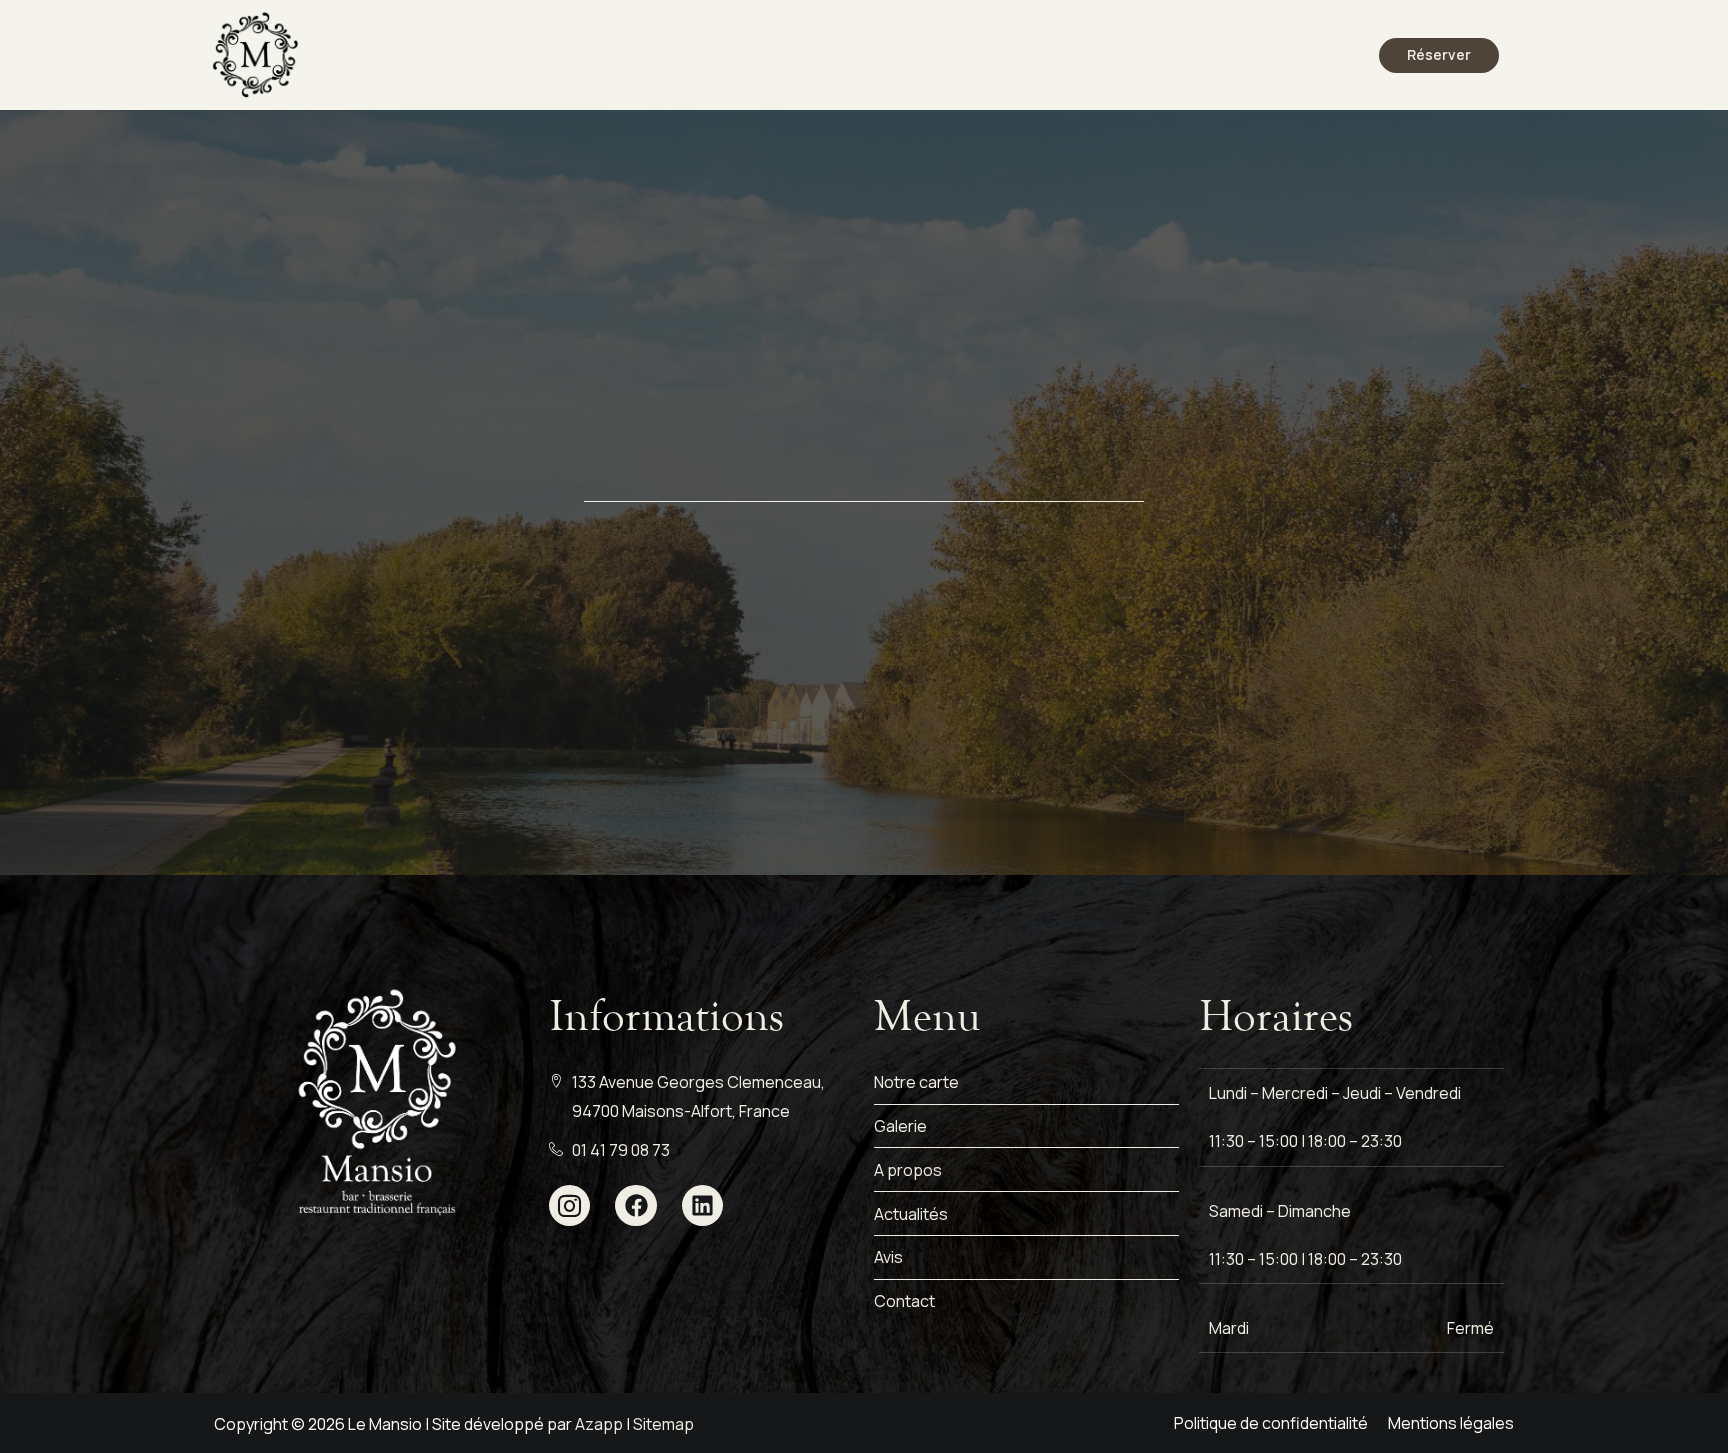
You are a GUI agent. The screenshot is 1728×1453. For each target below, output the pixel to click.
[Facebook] (635, 1205)
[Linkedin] (702, 1205)
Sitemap (663, 1424)
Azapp (599, 1424)
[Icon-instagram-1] (569, 1205)
